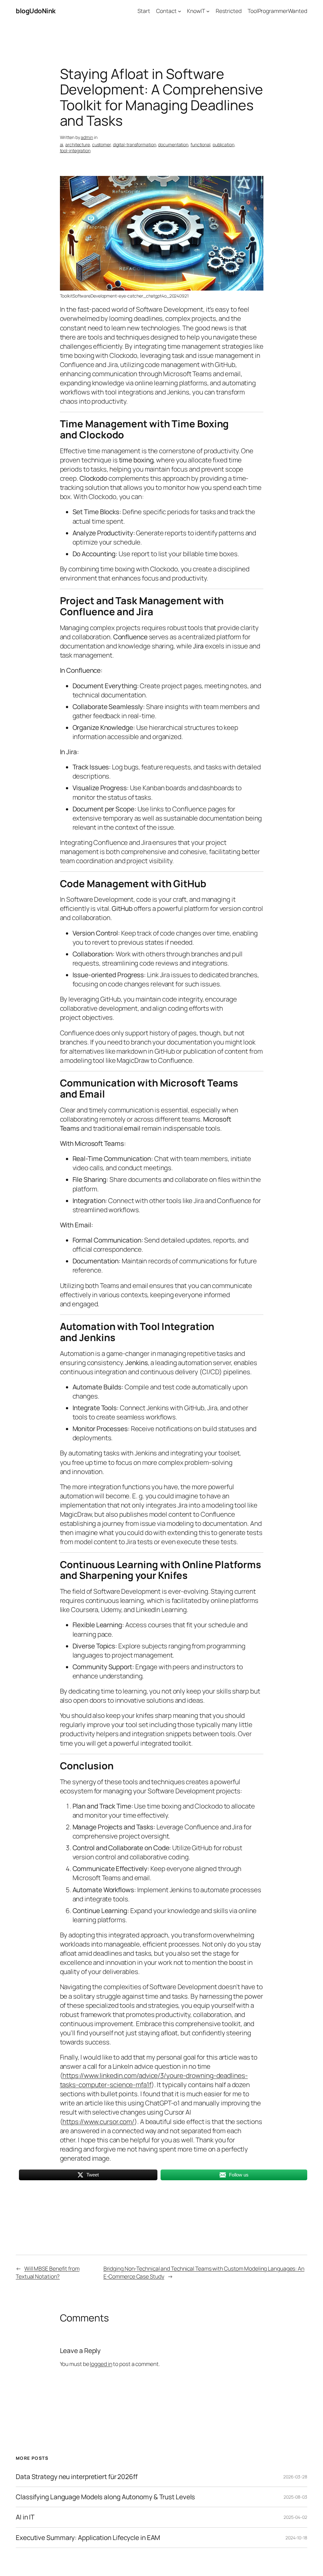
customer (101, 144)
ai (62, 144)
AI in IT (25, 2517)
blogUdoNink (36, 11)
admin (87, 137)
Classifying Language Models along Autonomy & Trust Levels (105, 2497)
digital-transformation (135, 144)
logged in (101, 2364)
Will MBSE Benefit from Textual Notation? (48, 2272)
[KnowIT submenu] (208, 11)
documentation (173, 144)
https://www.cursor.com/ (98, 2122)
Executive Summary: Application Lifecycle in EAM (88, 2538)
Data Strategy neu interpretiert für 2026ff (77, 2477)
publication (223, 144)
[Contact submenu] (179, 11)
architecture (78, 144)
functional (200, 144)
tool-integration (75, 150)
